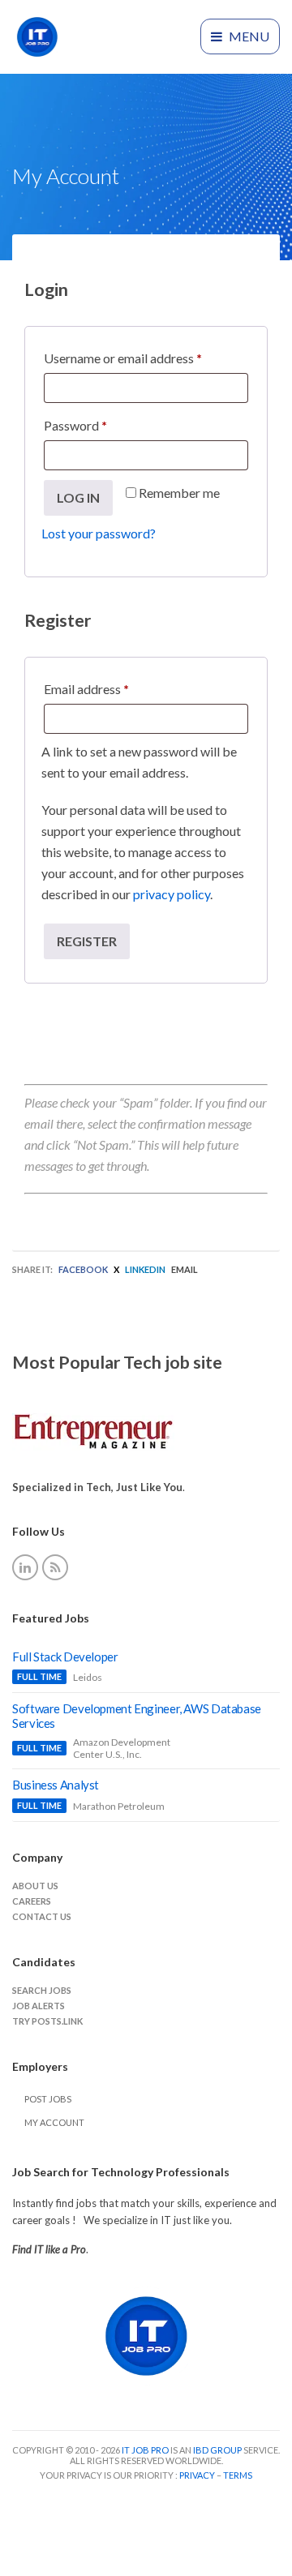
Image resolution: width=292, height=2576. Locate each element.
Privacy (198, 2475)
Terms (238, 2475)
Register (87, 941)
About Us (35, 1886)
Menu (248, 36)
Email (185, 1269)
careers (32, 1901)
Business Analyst (56, 1785)
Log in (78, 497)
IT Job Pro (145, 2450)
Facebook (83, 1269)
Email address (111, 688)
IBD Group (218, 2450)
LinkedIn (145, 1269)
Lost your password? (99, 533)
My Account (54, 2122)
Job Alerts (39, 2006)
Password (100, 425)
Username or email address (146, 358)
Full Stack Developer (65, 1657)
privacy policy (172, 894)
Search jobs (42, 1990)
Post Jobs (48, 2099)
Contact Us (42, 1916)
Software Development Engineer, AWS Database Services (137, 1716)
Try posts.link (47, 2021)
